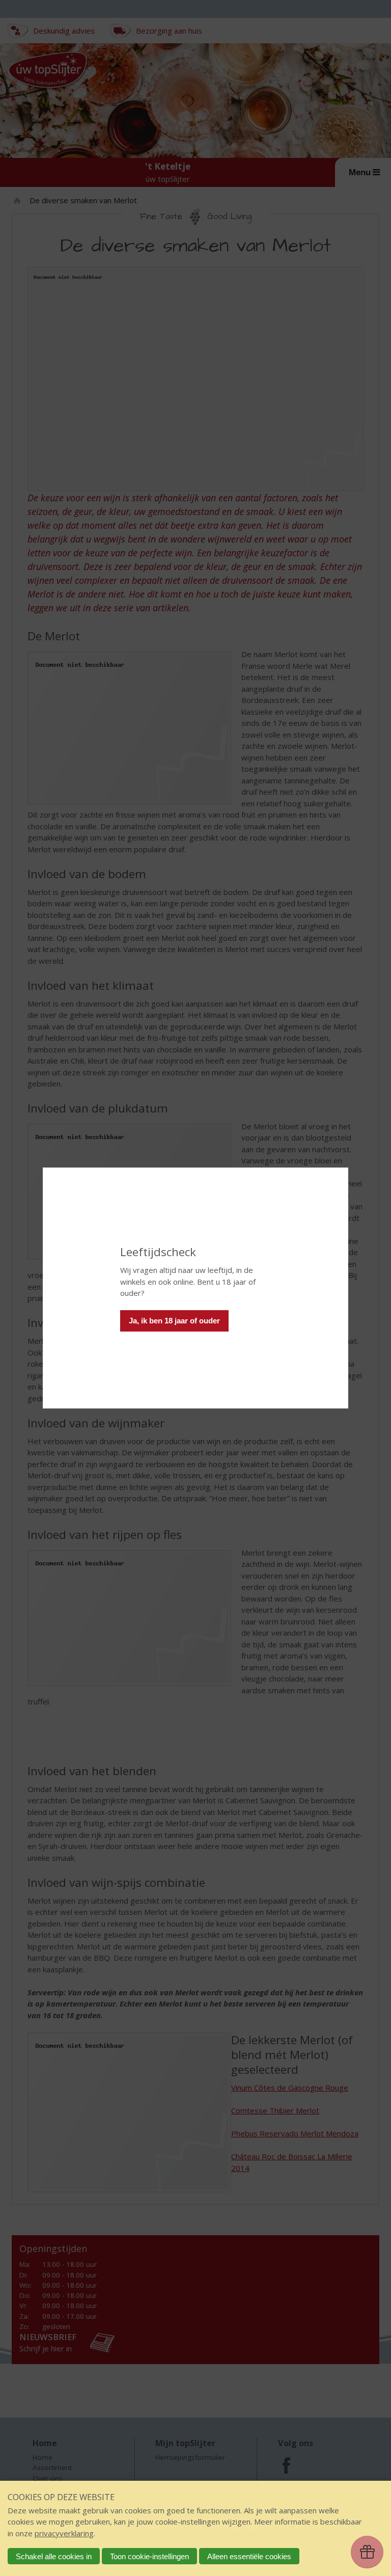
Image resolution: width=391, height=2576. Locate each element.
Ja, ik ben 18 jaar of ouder (174, 1321)
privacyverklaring (64, 2533)
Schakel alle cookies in (54, 2556)
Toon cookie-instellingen (149, 2556)
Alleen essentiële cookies (249, 2556)
